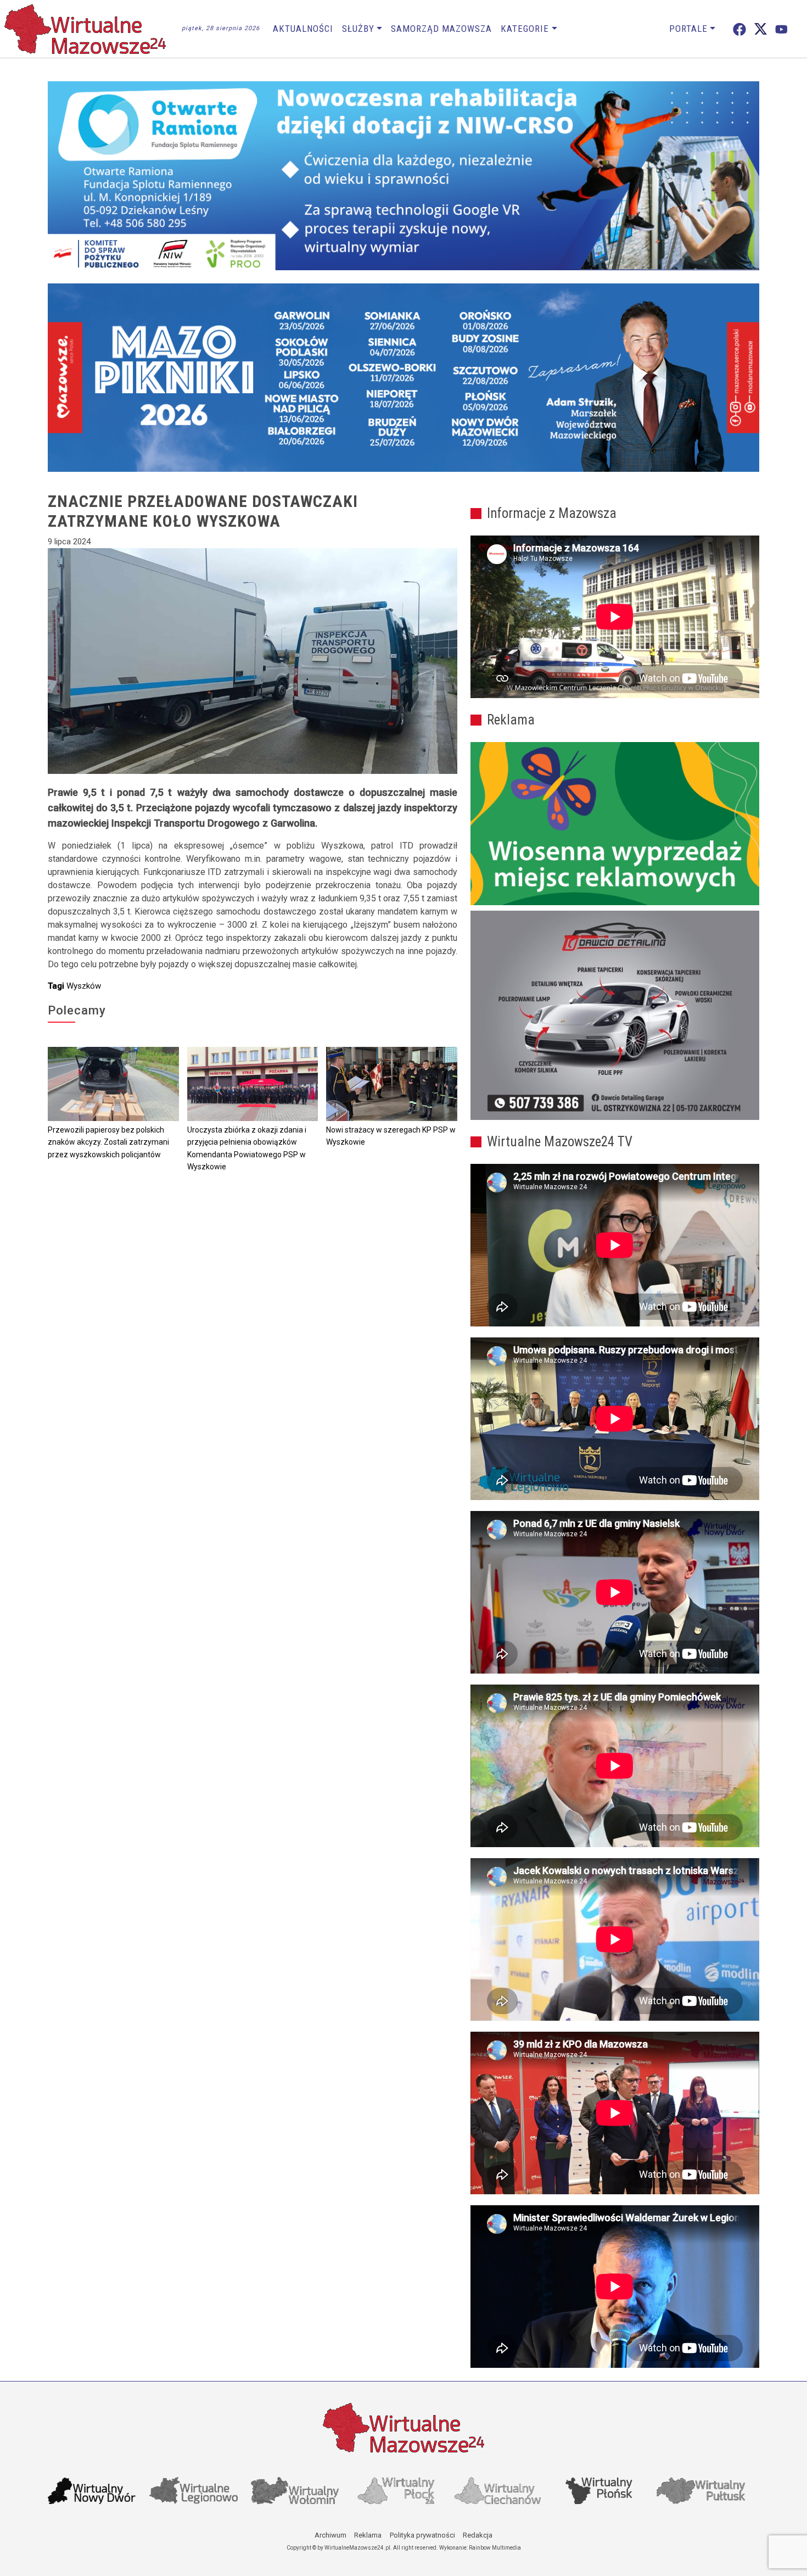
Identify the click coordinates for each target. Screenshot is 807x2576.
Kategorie (525, 29)
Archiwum (330, 2535)
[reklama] (615, 1016)
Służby (358, 29)
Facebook (739, 29)
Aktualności (303, 29)
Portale (688, 29)
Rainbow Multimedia (495, 2548)
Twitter (761, 29)
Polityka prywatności (422, 2535)
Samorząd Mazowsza (441, 29)
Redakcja (478, 2535)
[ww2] (615, 824)
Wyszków (84, 986)
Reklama (368, 2535)
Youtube (781, 29)
